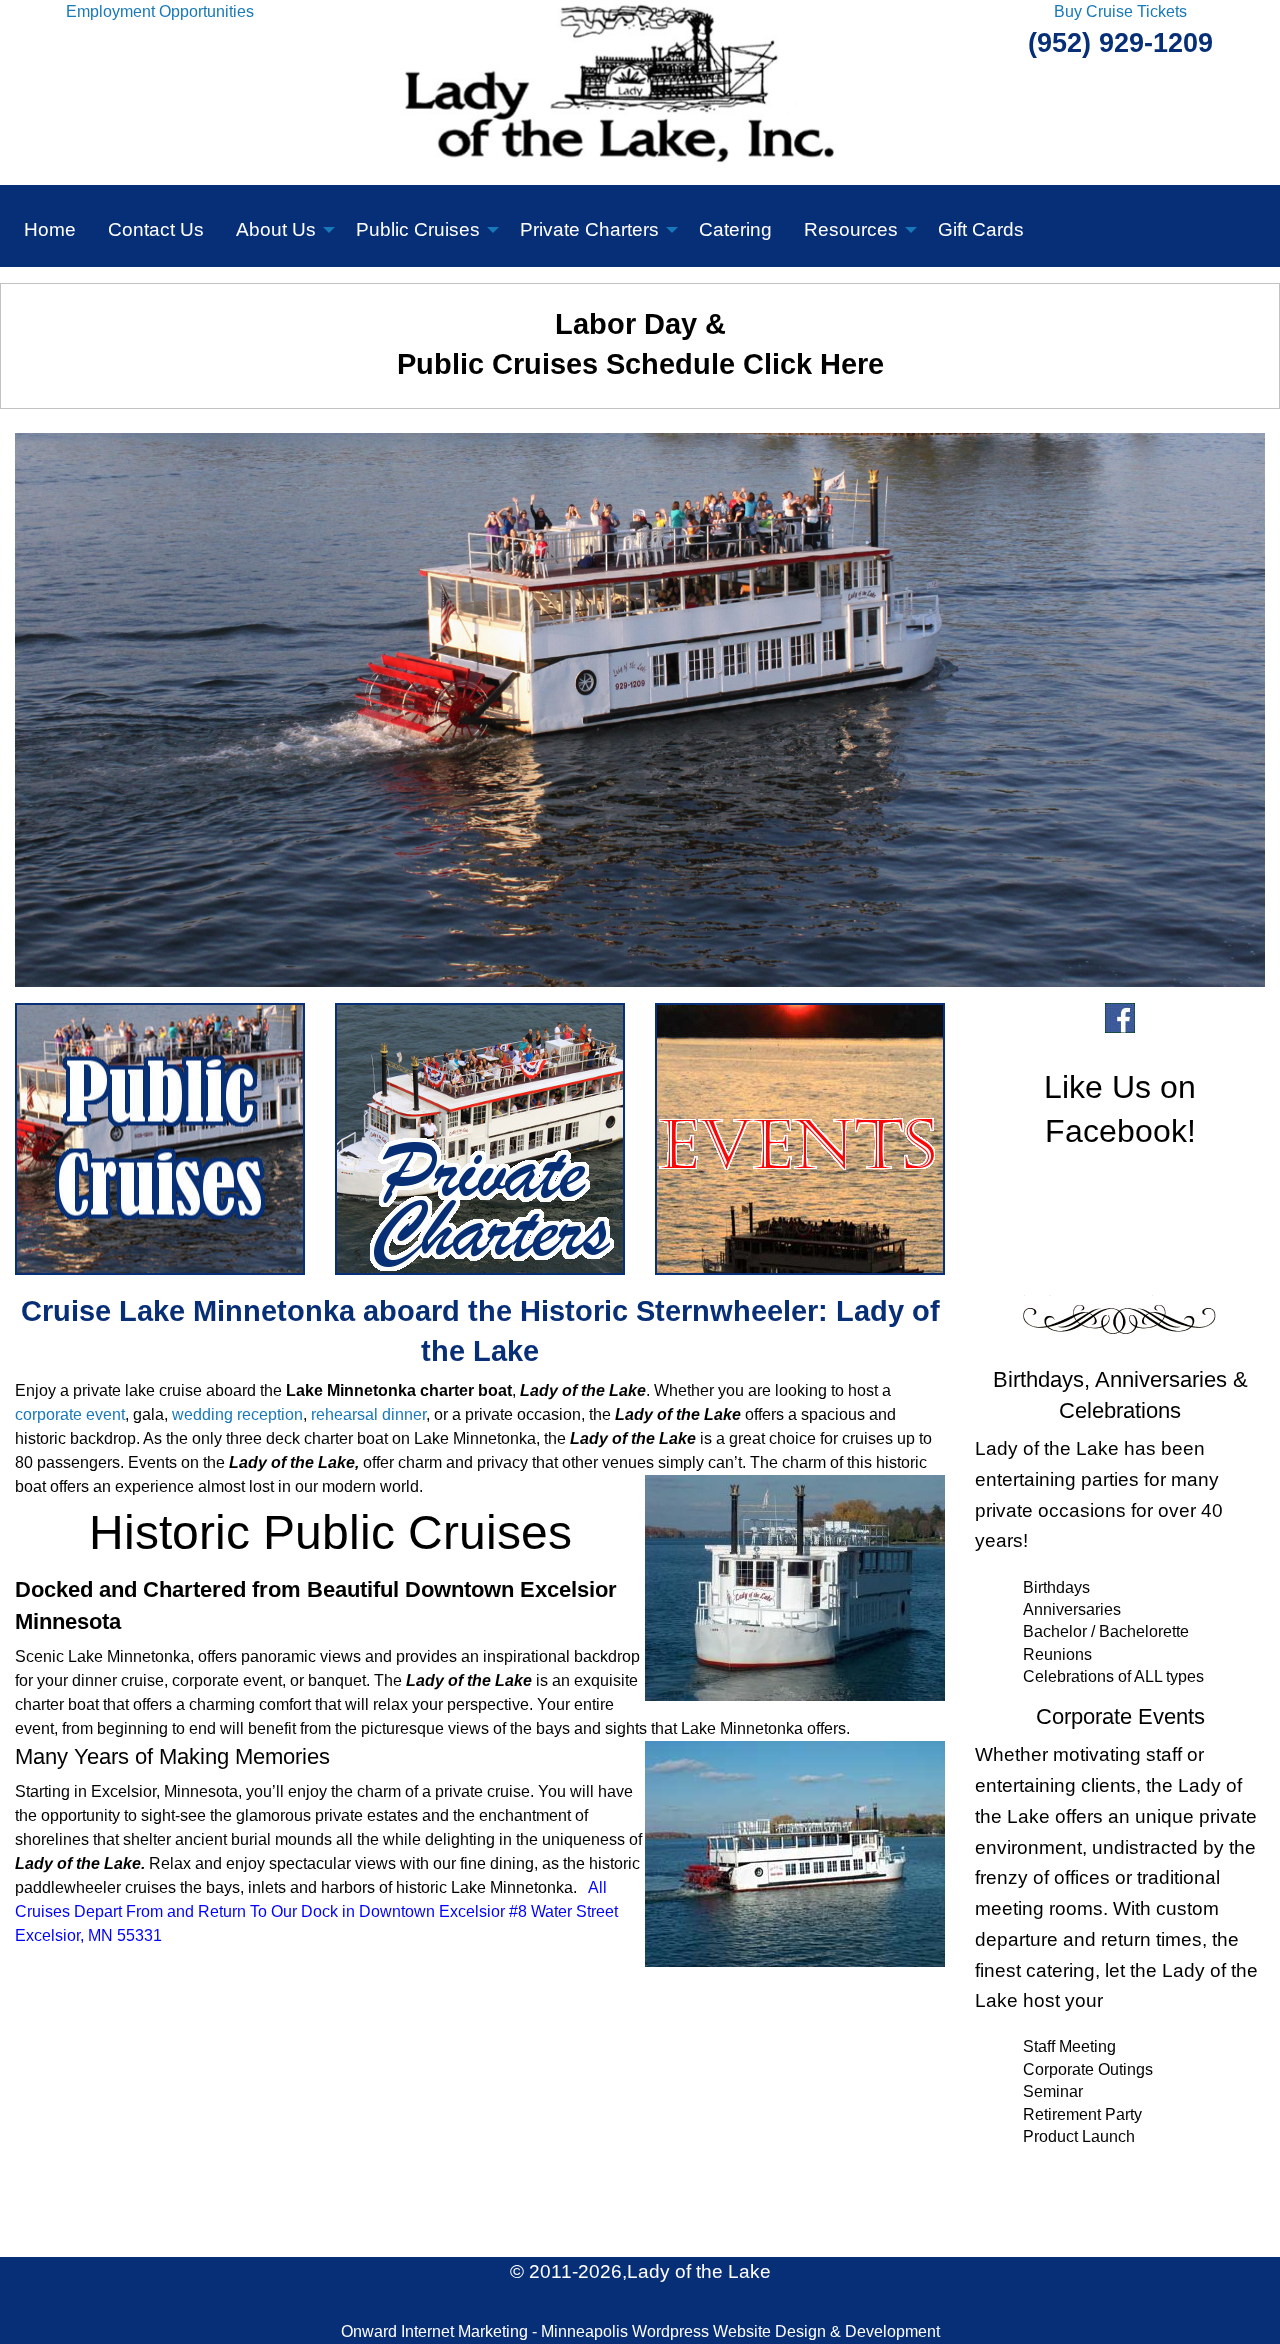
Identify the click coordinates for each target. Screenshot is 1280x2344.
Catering (735, 229)
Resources (851, 229)
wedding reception (237, 1414)
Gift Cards (981, 229)
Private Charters (589, 229)
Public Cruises (418, 229)
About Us (276, 229)
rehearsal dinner (368, 1414)
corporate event (70, 1414)
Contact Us (156, 229)
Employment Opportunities (160, 11)
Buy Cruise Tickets (1120, 11)
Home (50, 229)
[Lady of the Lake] (640, 91)
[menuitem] (50, 226)
